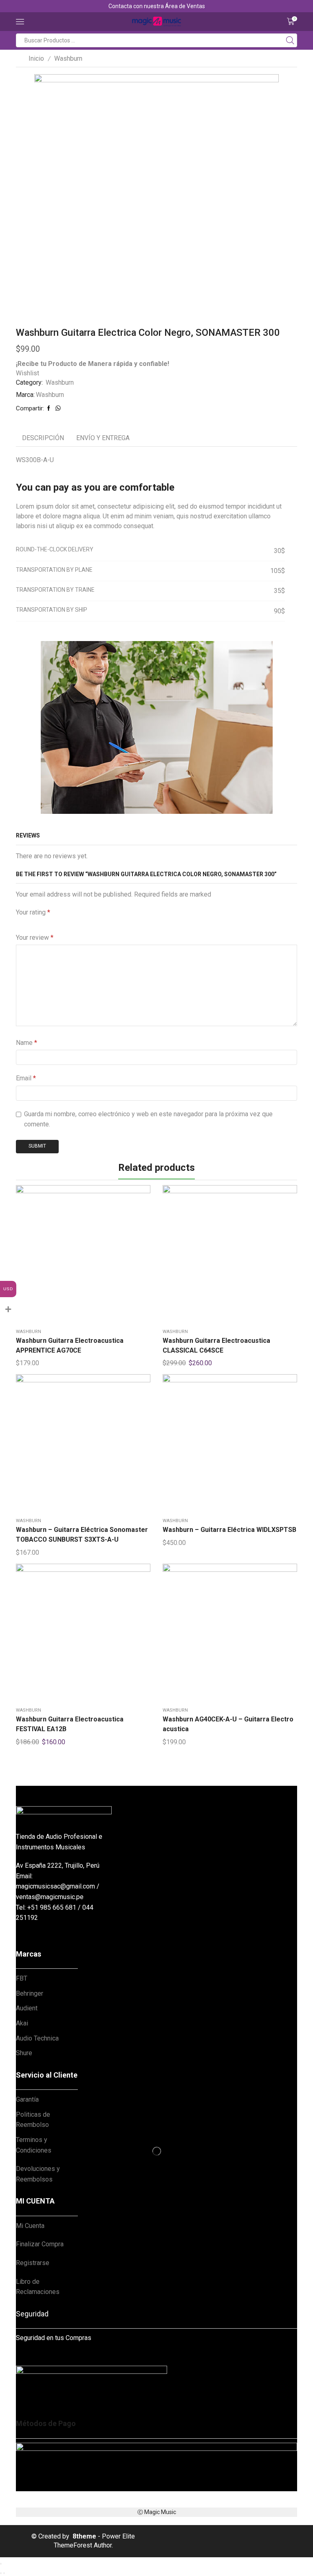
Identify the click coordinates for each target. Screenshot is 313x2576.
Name (26, 1043)
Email (26, 1078)
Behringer (30, 1993)
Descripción (43, 438)
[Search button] (290, 40)
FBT (22, 1978)
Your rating (33, 912)
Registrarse (33, 2263)
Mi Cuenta (30, 2226)
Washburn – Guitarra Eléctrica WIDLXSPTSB (229, 1530)
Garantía (27, 2099)
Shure (24, 2053)
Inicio (36, 58)
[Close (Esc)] (1, 2564)
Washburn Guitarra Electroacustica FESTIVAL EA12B (70, 1724)
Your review (35, 938)
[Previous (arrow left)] (1, 2573)
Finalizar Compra (40, 2244)
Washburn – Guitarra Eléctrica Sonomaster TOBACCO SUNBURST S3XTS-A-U (82, 1535)
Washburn (68, 58)
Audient (27, 2008)
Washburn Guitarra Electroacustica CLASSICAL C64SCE (216, 1345)
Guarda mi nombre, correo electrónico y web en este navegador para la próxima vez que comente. (148, 1119)
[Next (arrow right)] (4, 2573)
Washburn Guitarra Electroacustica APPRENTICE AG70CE (70, 1345)
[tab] (43, 438)
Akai (22, 2023)
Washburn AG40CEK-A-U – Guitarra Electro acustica (228, 1724)
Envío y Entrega (103, 438)
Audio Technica (37, 2038)
